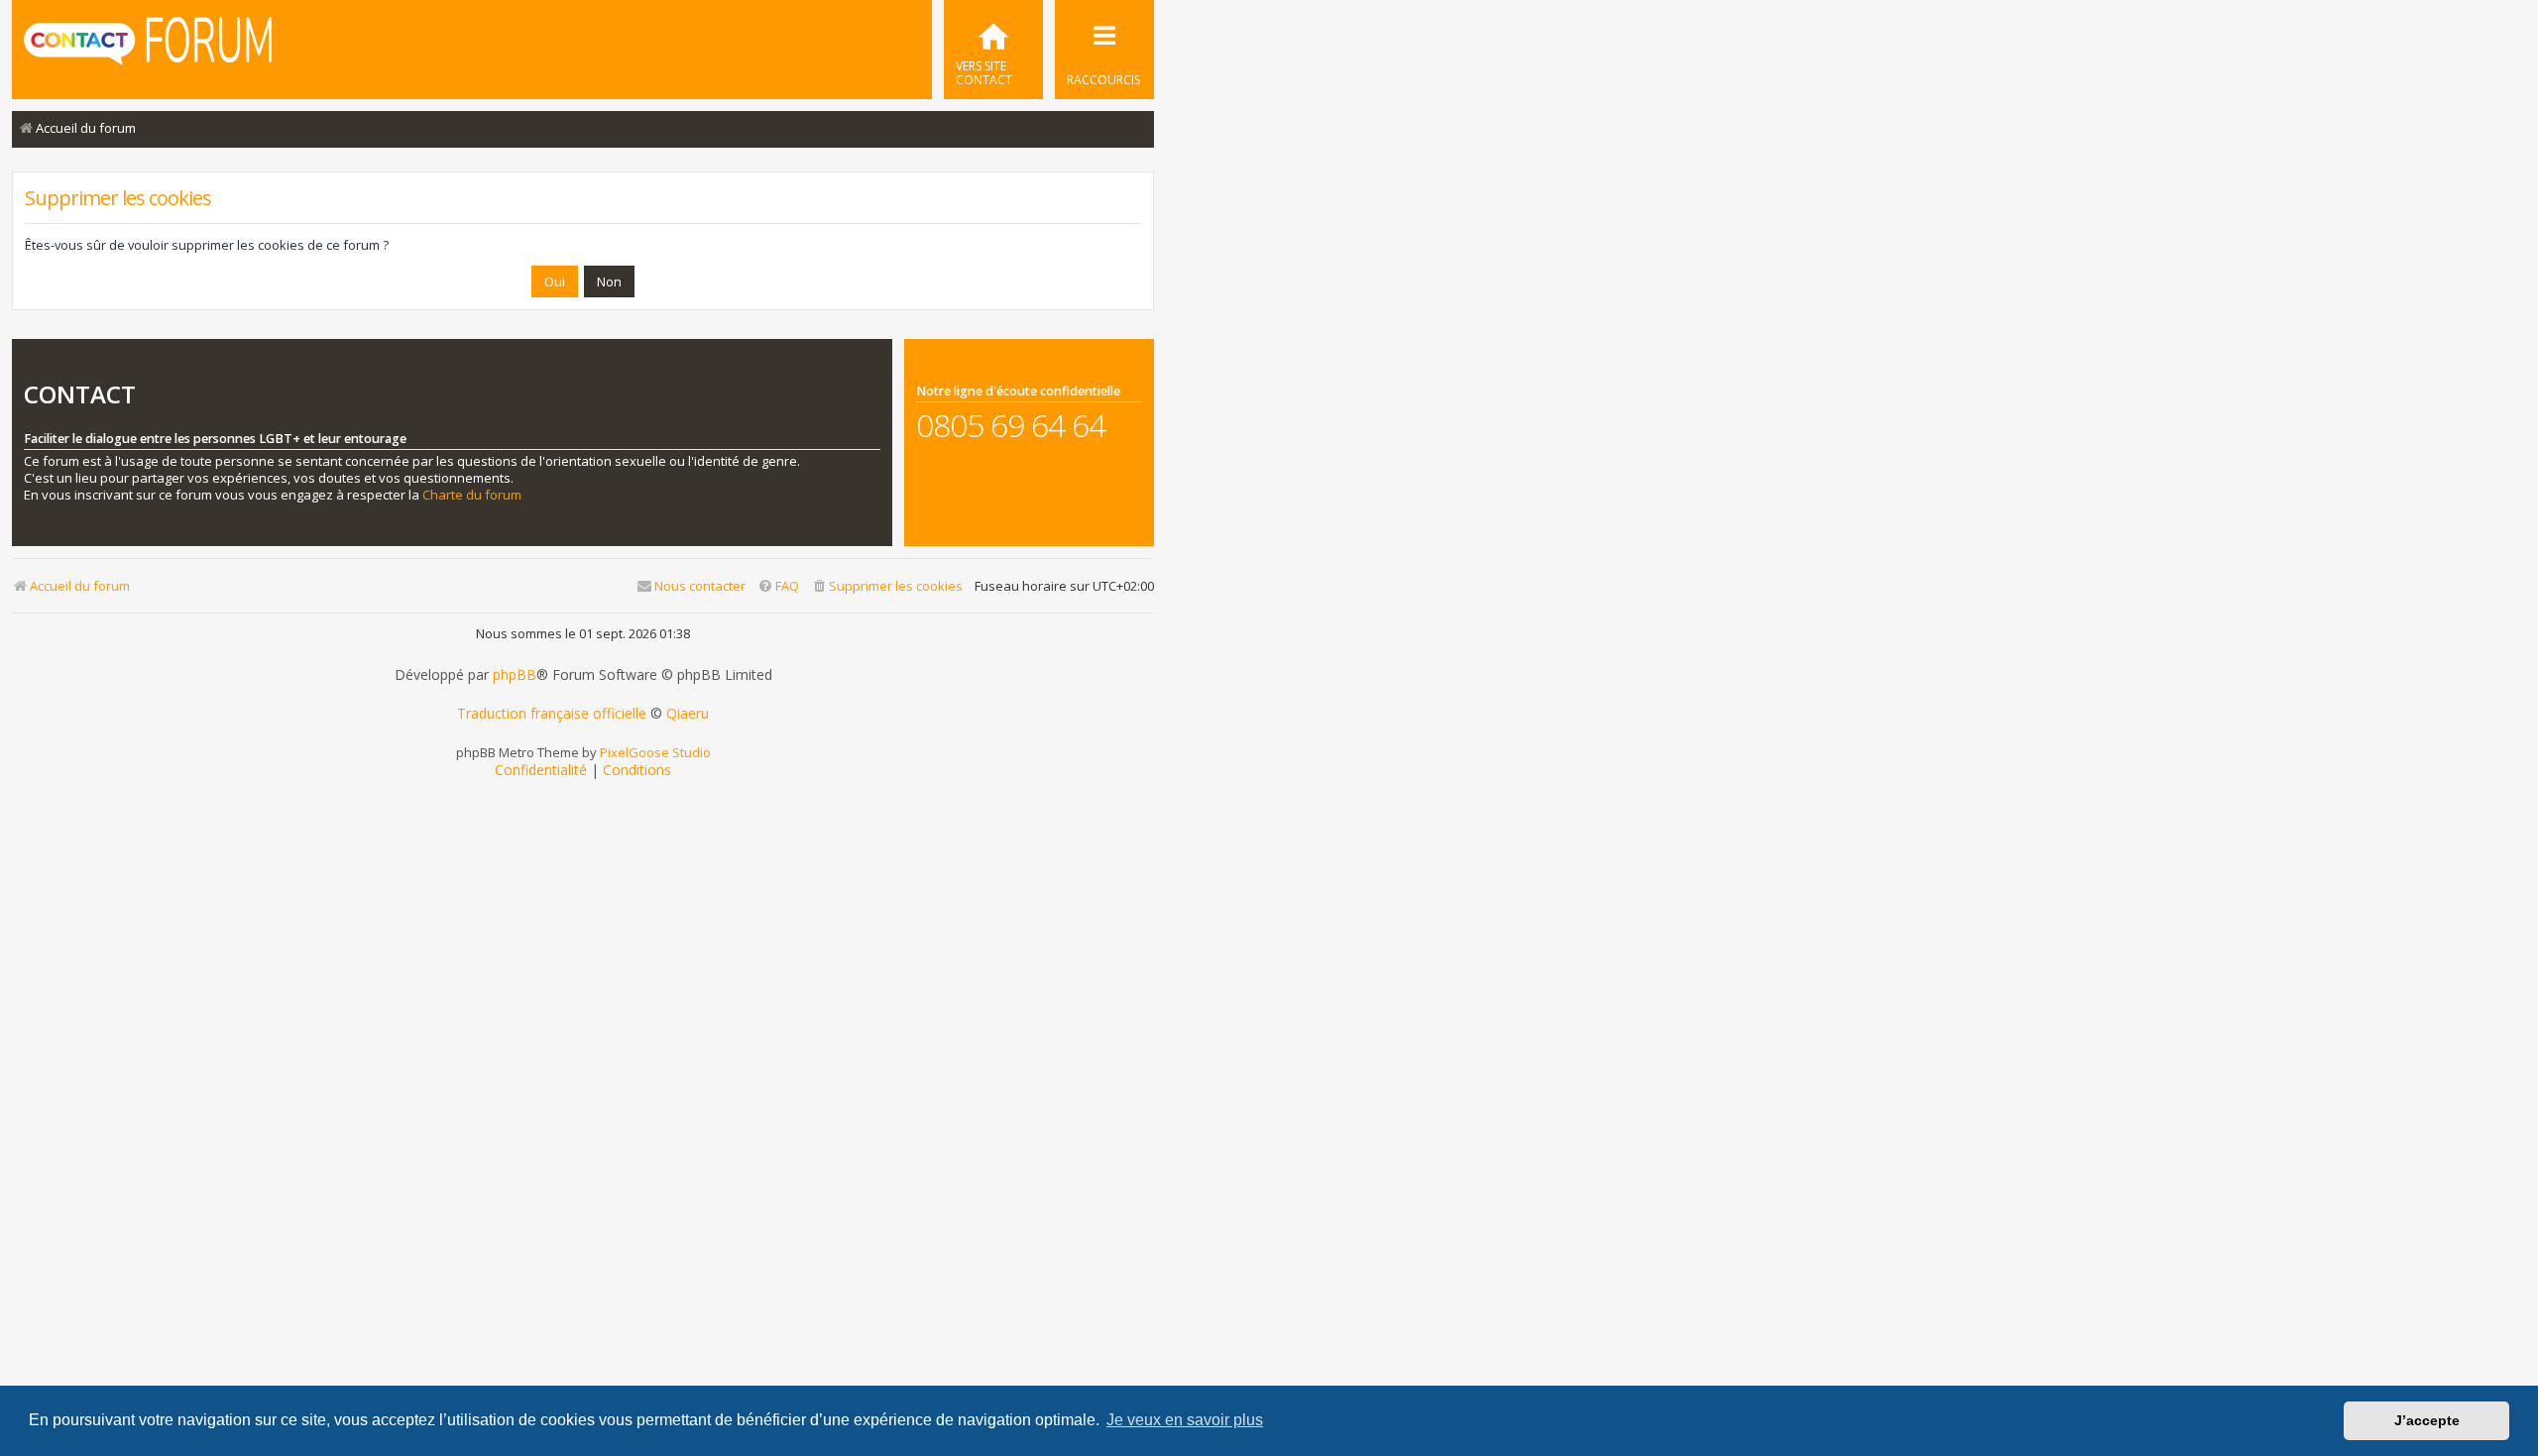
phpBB (515, 675)
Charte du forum (472, 495)
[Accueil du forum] (148, 48)
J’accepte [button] (2427, 1420)
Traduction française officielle (552, 714)
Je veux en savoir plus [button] (1185, 1420)
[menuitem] (993, 50)
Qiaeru (688, 714)
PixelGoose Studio (655, 752)
